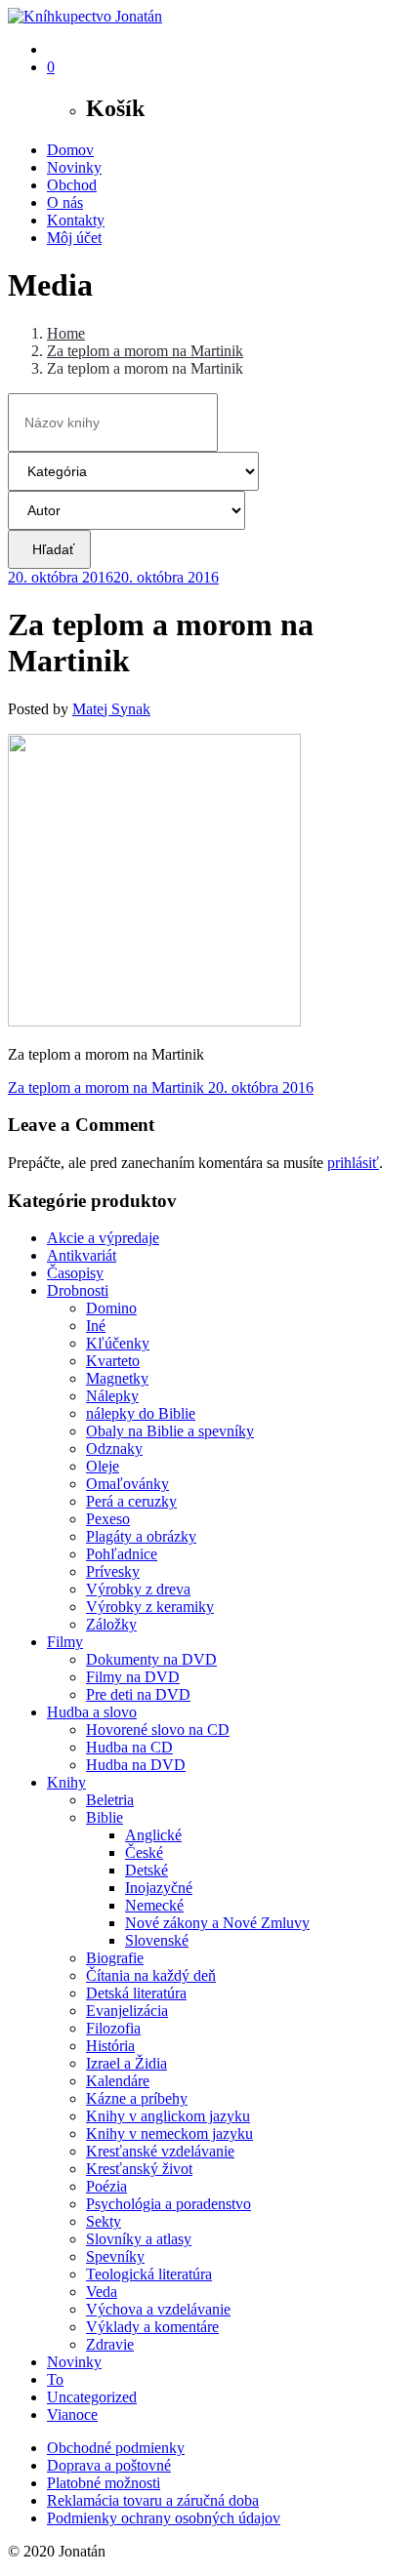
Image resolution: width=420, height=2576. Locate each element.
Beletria (110, 1800)
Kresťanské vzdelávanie (160, 2151)
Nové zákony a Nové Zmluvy (217, 1923)
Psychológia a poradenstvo (168, 2204)
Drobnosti (78, 1290)
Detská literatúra (136, 1993)
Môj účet (74, 238)
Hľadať (49, 549)
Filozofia (113, 2028)
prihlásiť (353, 1163)
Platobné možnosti (104, 2483)
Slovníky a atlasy (139, 2239)
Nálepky (112, 1396)
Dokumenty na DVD (151, 1659)
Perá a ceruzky (131, 1501)
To (55, 2379)
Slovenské (157, 1940)
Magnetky (117, 1378)
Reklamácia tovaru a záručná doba (153, 2500)
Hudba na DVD (136, 1765)
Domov (70, 150)
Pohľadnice (122, 1554)
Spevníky (115, 2256)
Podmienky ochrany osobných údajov (164, 2518)
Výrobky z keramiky (150, 1607)
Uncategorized (92, 2397)
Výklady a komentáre (152, 2327)
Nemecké (154, 1905)
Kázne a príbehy (137, 2098)
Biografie (115, 1958)
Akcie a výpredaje (103, 1238)
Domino (111, 1308)
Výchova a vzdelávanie (158, 2309)
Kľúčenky (118, 1343)
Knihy (66, 1782)
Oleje (103, 1466)
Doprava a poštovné (109, 2465)
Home (66, 333)
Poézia (106, 2186)
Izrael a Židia (126, 2063)
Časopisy (75, 1273)
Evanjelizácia (127, 2011)
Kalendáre (118, 2081)
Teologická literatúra (149, 2274)
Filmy (65, 1642)
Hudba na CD (129, 1747)
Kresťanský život (139, 2169)
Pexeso (108, 1519)
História (110, 2046)
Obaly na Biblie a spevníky (170, 1431)
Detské (147, 1870)
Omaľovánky (127, 1484)
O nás (65, 202)
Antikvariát (82, 1255)
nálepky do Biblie (141, 1413)
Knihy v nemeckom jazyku (169, 2133)
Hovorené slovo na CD (158, 1730)
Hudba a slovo (92, 1712)
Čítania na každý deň (151, 1975)
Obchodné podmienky (116, 2448)
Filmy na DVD (133, 1677)
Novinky (74, 167)
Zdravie (110, 2344)
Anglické (153, 1835)
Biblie (105, 1817)
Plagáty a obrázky (141, 1536)
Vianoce (72, 2415)
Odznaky (114, 1449)
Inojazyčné (159, 1888)
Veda (102, 2292)
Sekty (104, 2221)
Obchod (72, 185)
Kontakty (76, 220)
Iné (96, 1326)
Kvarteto (113, 1361)
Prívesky (113, 1571)
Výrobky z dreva (138, 1589)
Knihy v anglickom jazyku (168, 2116)
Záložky (111, 1624)
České (144, 1852)
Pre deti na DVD (138, 1694)
